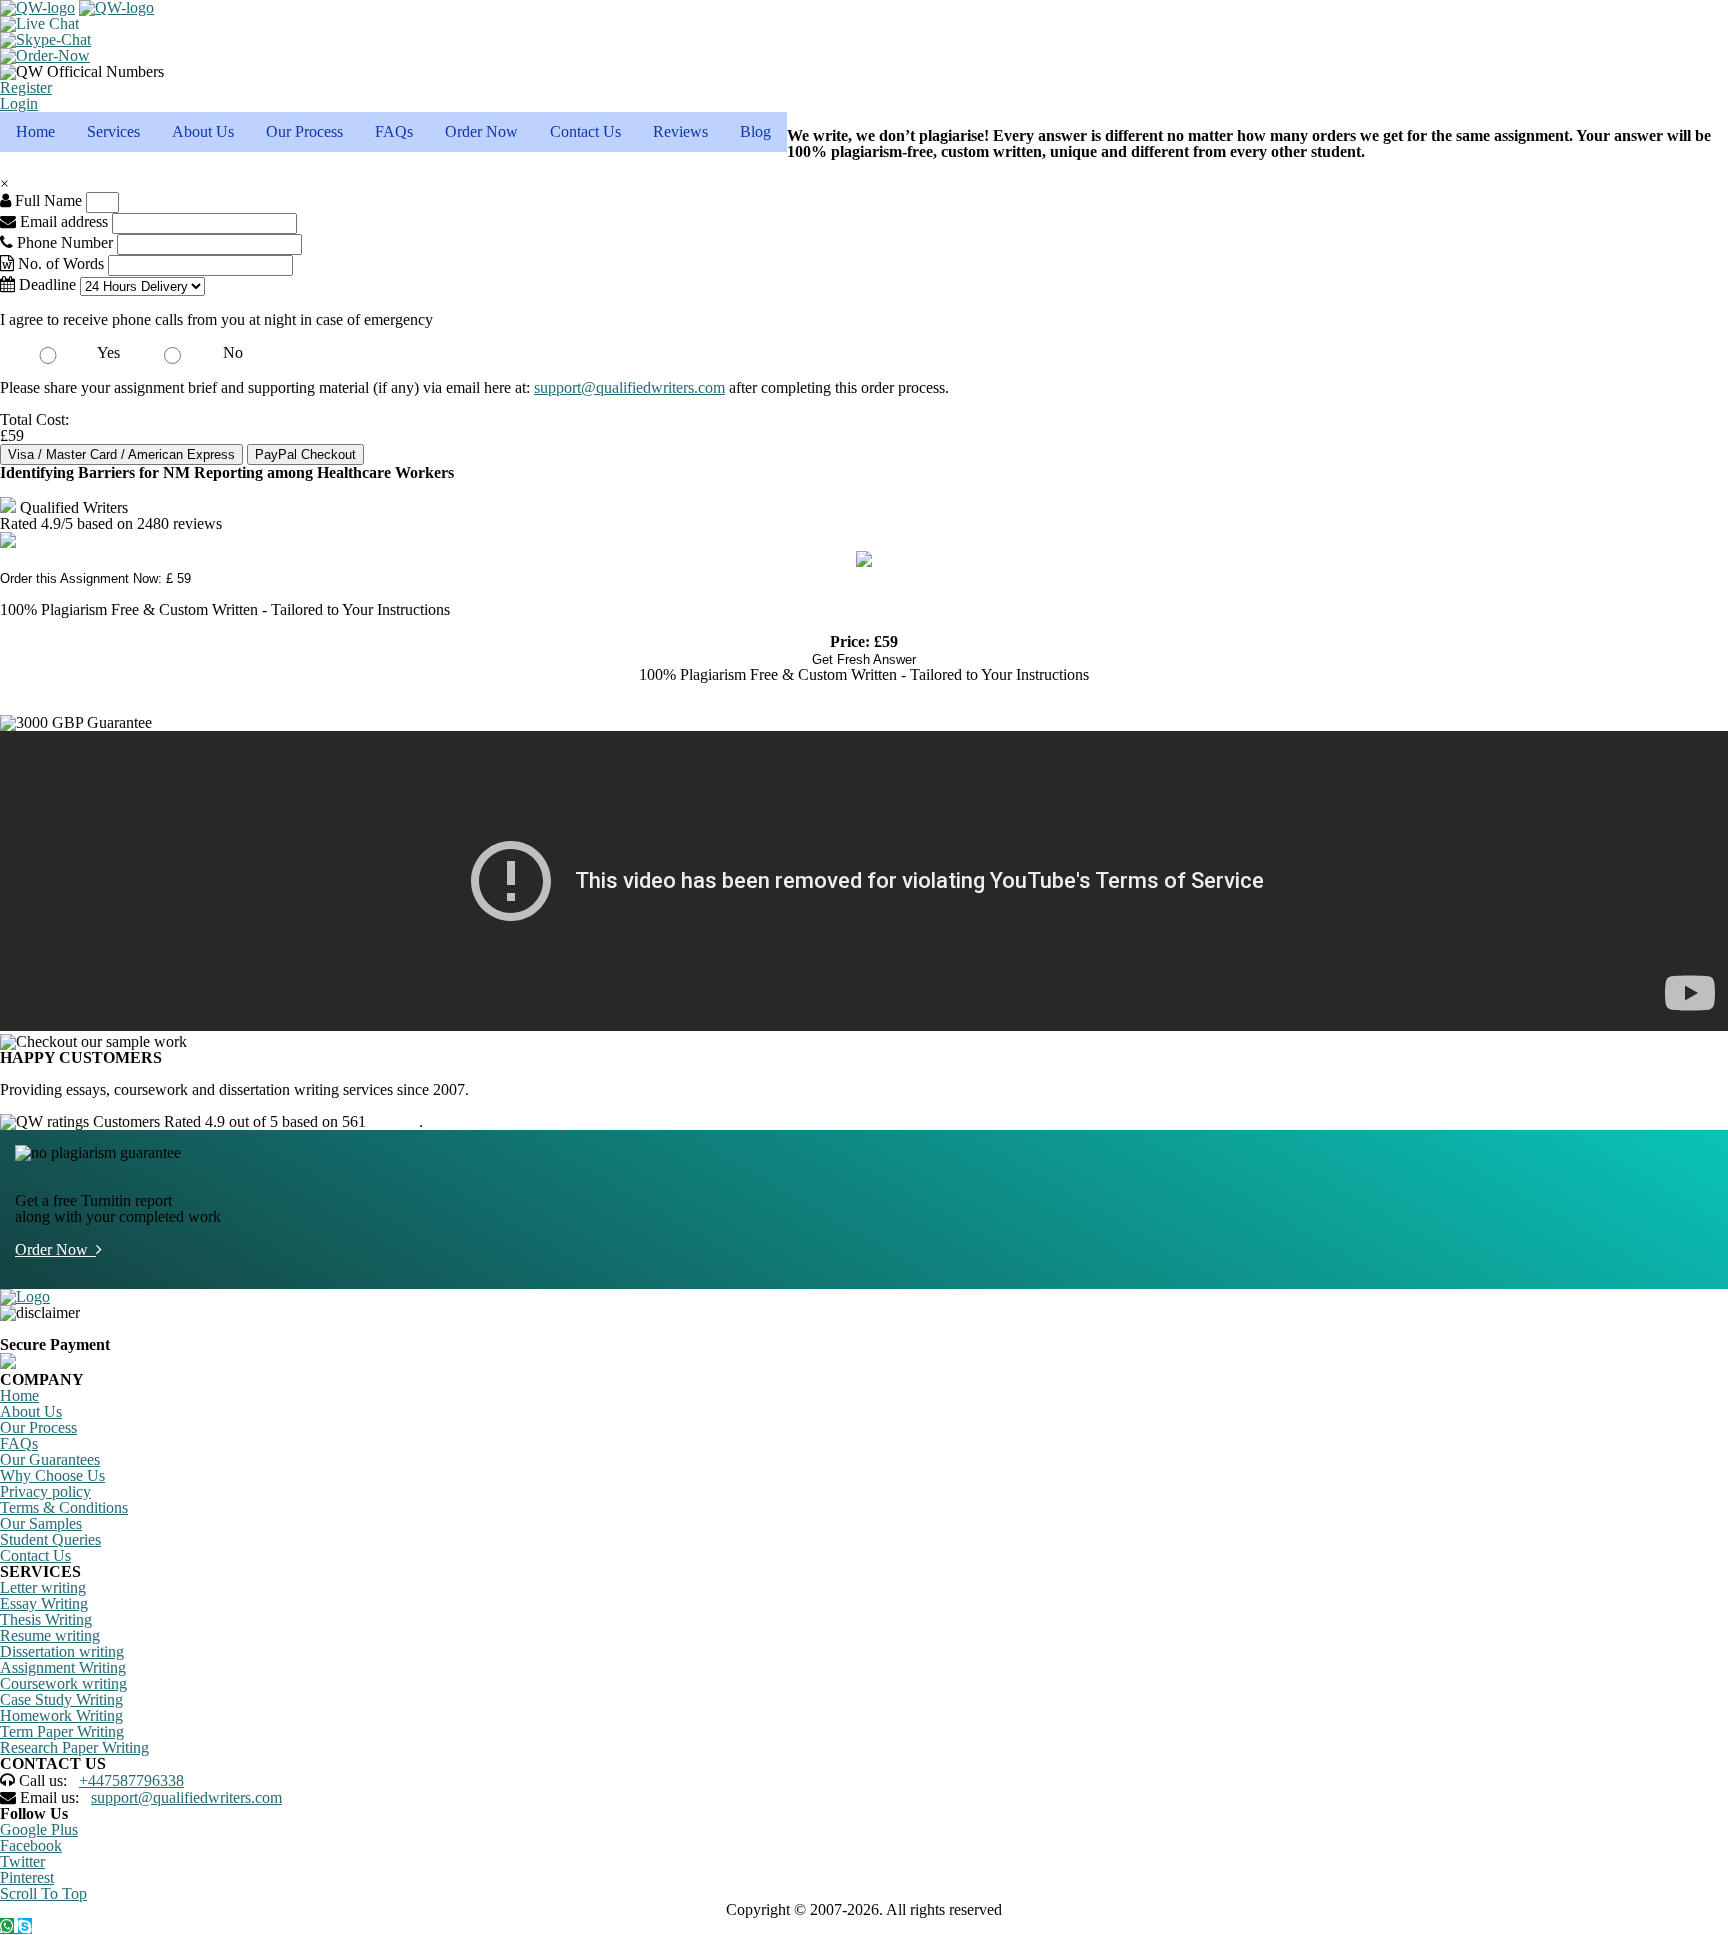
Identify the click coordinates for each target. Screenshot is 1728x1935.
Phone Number (65, 242)
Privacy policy (45, 1491)
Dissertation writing (62, 1651)
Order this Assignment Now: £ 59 (95, 578)
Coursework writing (63, 1683)
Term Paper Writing (62, 1731)
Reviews (680, 131)
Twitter (22, 1861)
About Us (203, 131)
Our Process (304, 131)
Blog (755, 131)
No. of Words (61, 263)
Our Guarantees (50, 1459)
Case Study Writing (61, 1699)
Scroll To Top (43, 1893)
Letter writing (43, 1587)
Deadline (45, 284)
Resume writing (50, 1635)
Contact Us (585, 131)
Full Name (46, 200)
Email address (62, 221)
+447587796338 (131, 1780)
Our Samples (41, 1523)
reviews (394, 1121)
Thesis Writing (46, 1619)
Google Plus (39, 1829)
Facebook (31, 1845)
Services (113, 131)
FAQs (394, 131)
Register (26, 87)
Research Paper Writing (74, 1747)
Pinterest (27, 1877)
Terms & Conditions (64, 1507)
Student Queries (50, 1539)
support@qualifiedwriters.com (629, 387)
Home (35, 131)
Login (19, 103)
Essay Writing (44, 1603)
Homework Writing (61, 1715)
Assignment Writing (63, 1667)
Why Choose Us (52, 1475)
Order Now (481, 131)
